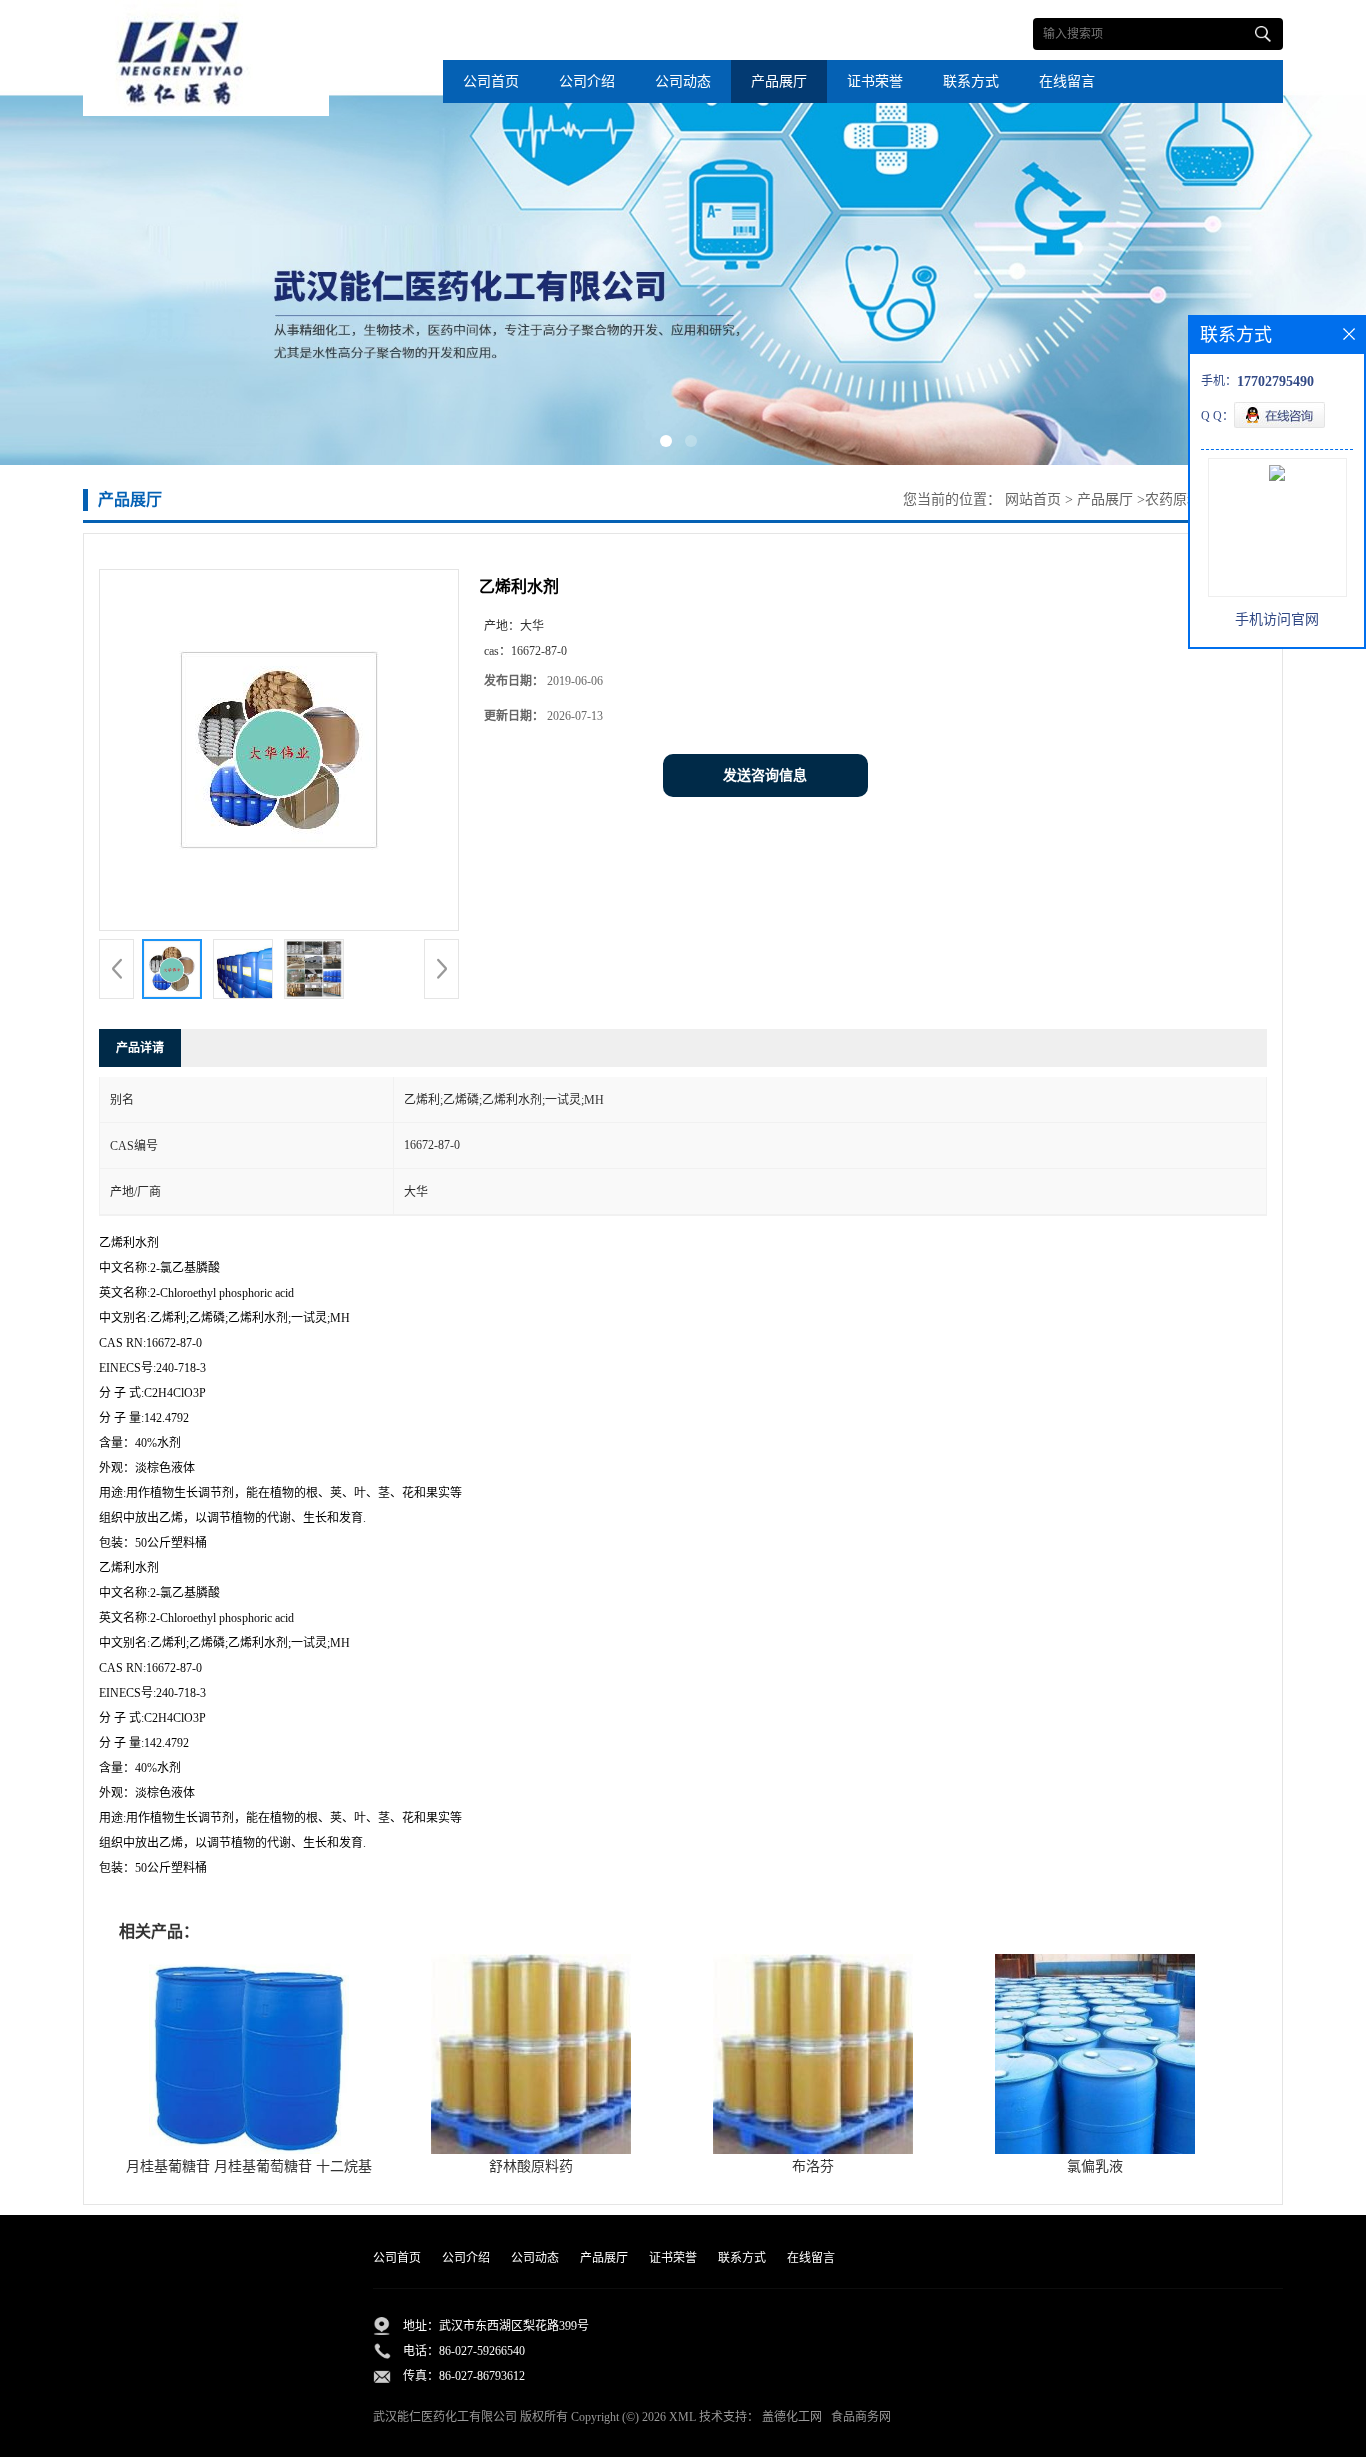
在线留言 (1067, 81)
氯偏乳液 (1095, 2166)
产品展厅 (779, 81)
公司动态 (683, 81)
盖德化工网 (792, 2417)
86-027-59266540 (482, 2351)
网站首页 (1033, 499)
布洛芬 (813, 2166)
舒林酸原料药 (531, 2166)
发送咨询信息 (765, 775)
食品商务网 (861, 2417)
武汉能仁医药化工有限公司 (445, 2417)
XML (682, 2417)
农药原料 (1173, 499)
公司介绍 (587, 81)
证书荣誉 (875, 81)
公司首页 (491, 81)
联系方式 (971, 81)
